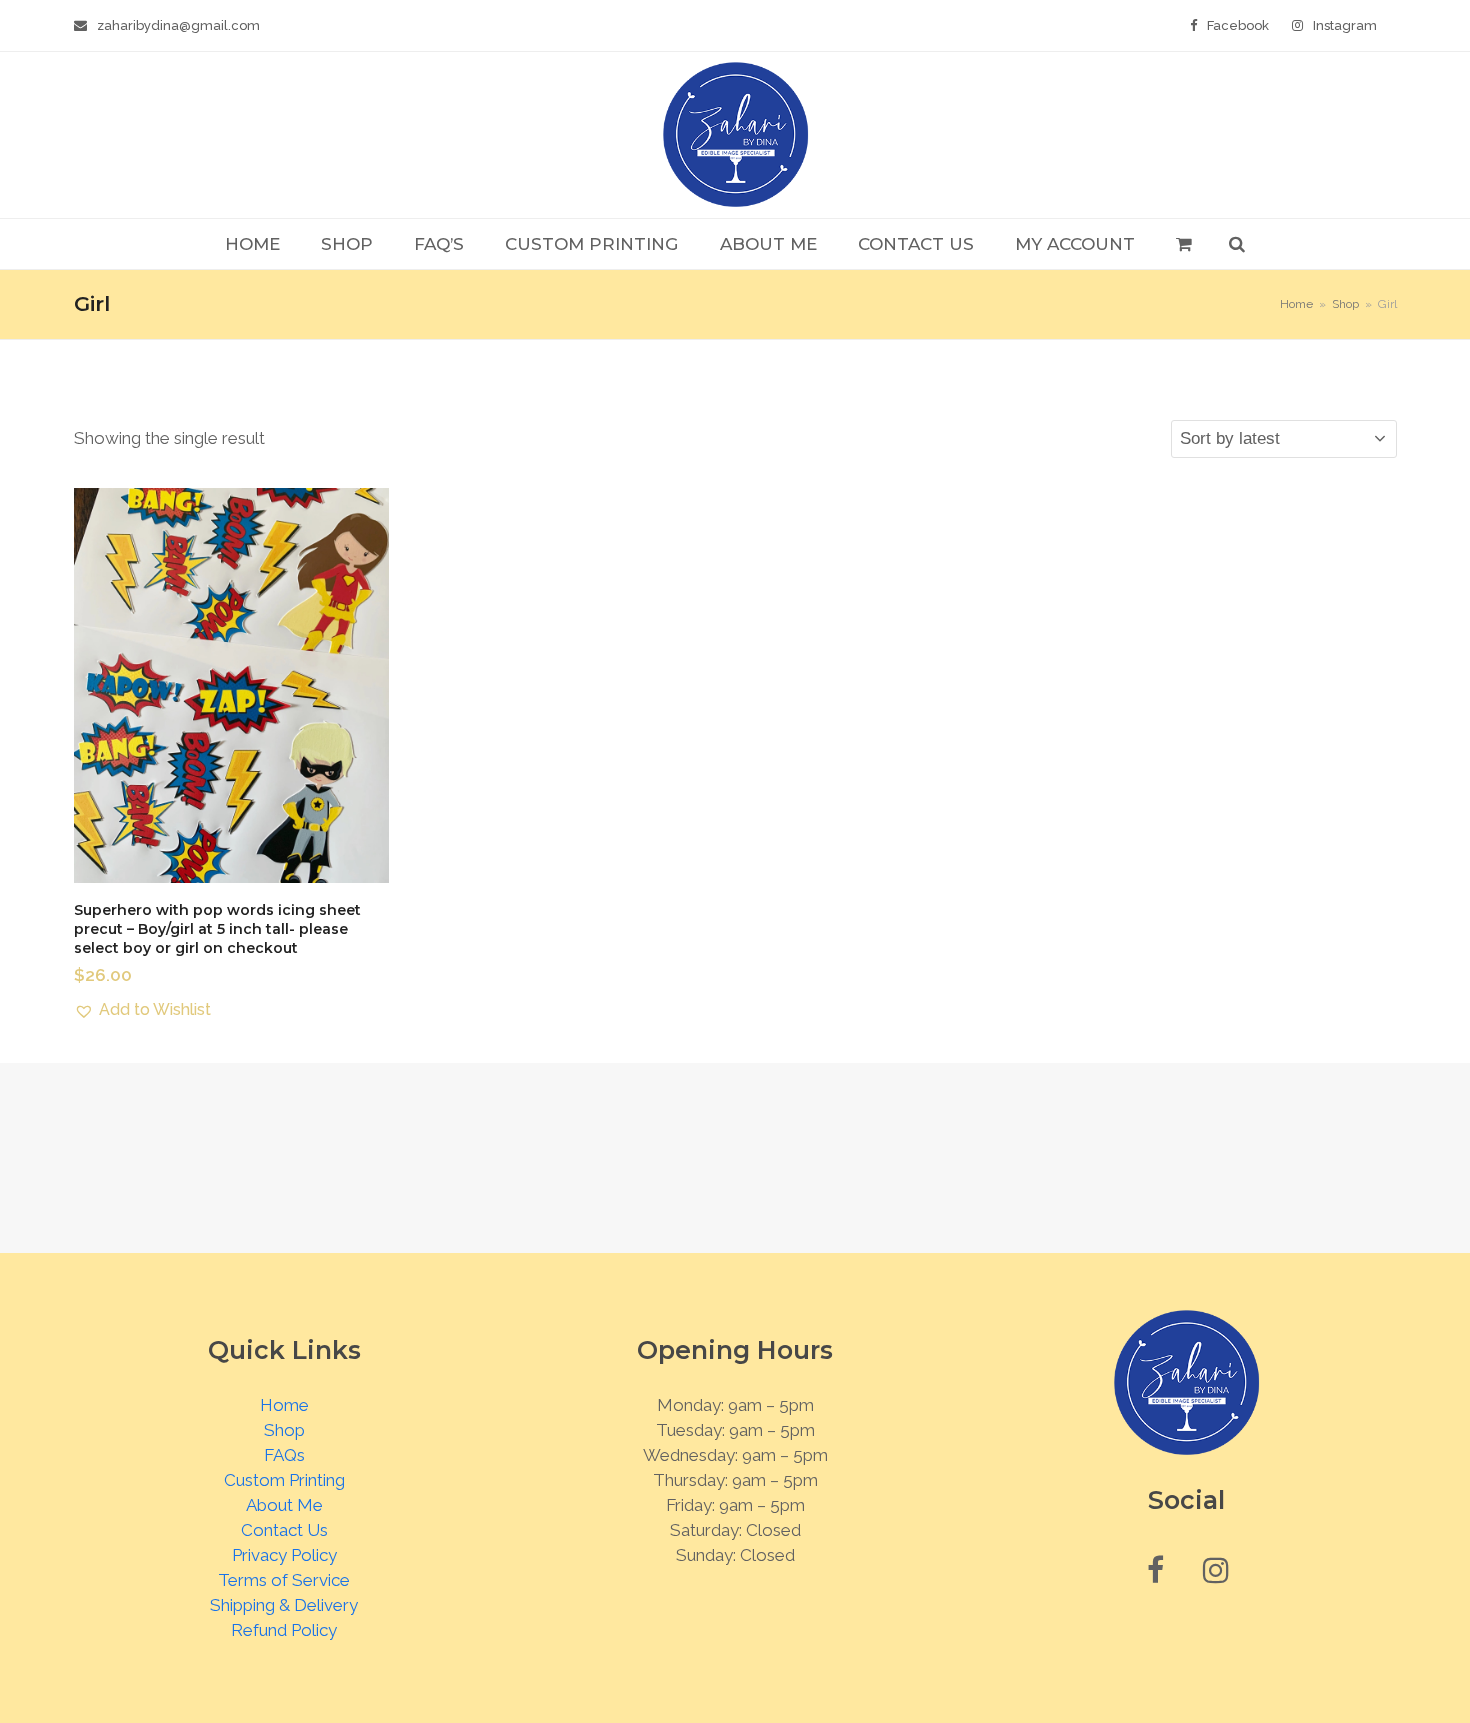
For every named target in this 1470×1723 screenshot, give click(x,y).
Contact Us (284, 1530)
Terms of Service (284, 1580)
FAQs (284, 1455)
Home (284, 1405)
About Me (284, 1505)
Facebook (1238, 25)
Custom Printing (284, 1480)
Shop (284, 1430)
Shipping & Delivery (284, 1605)
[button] (1183, 244)
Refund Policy (284, 1630)
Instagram (1345, 25)
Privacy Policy (284, 1555)
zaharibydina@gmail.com (178, 25)
